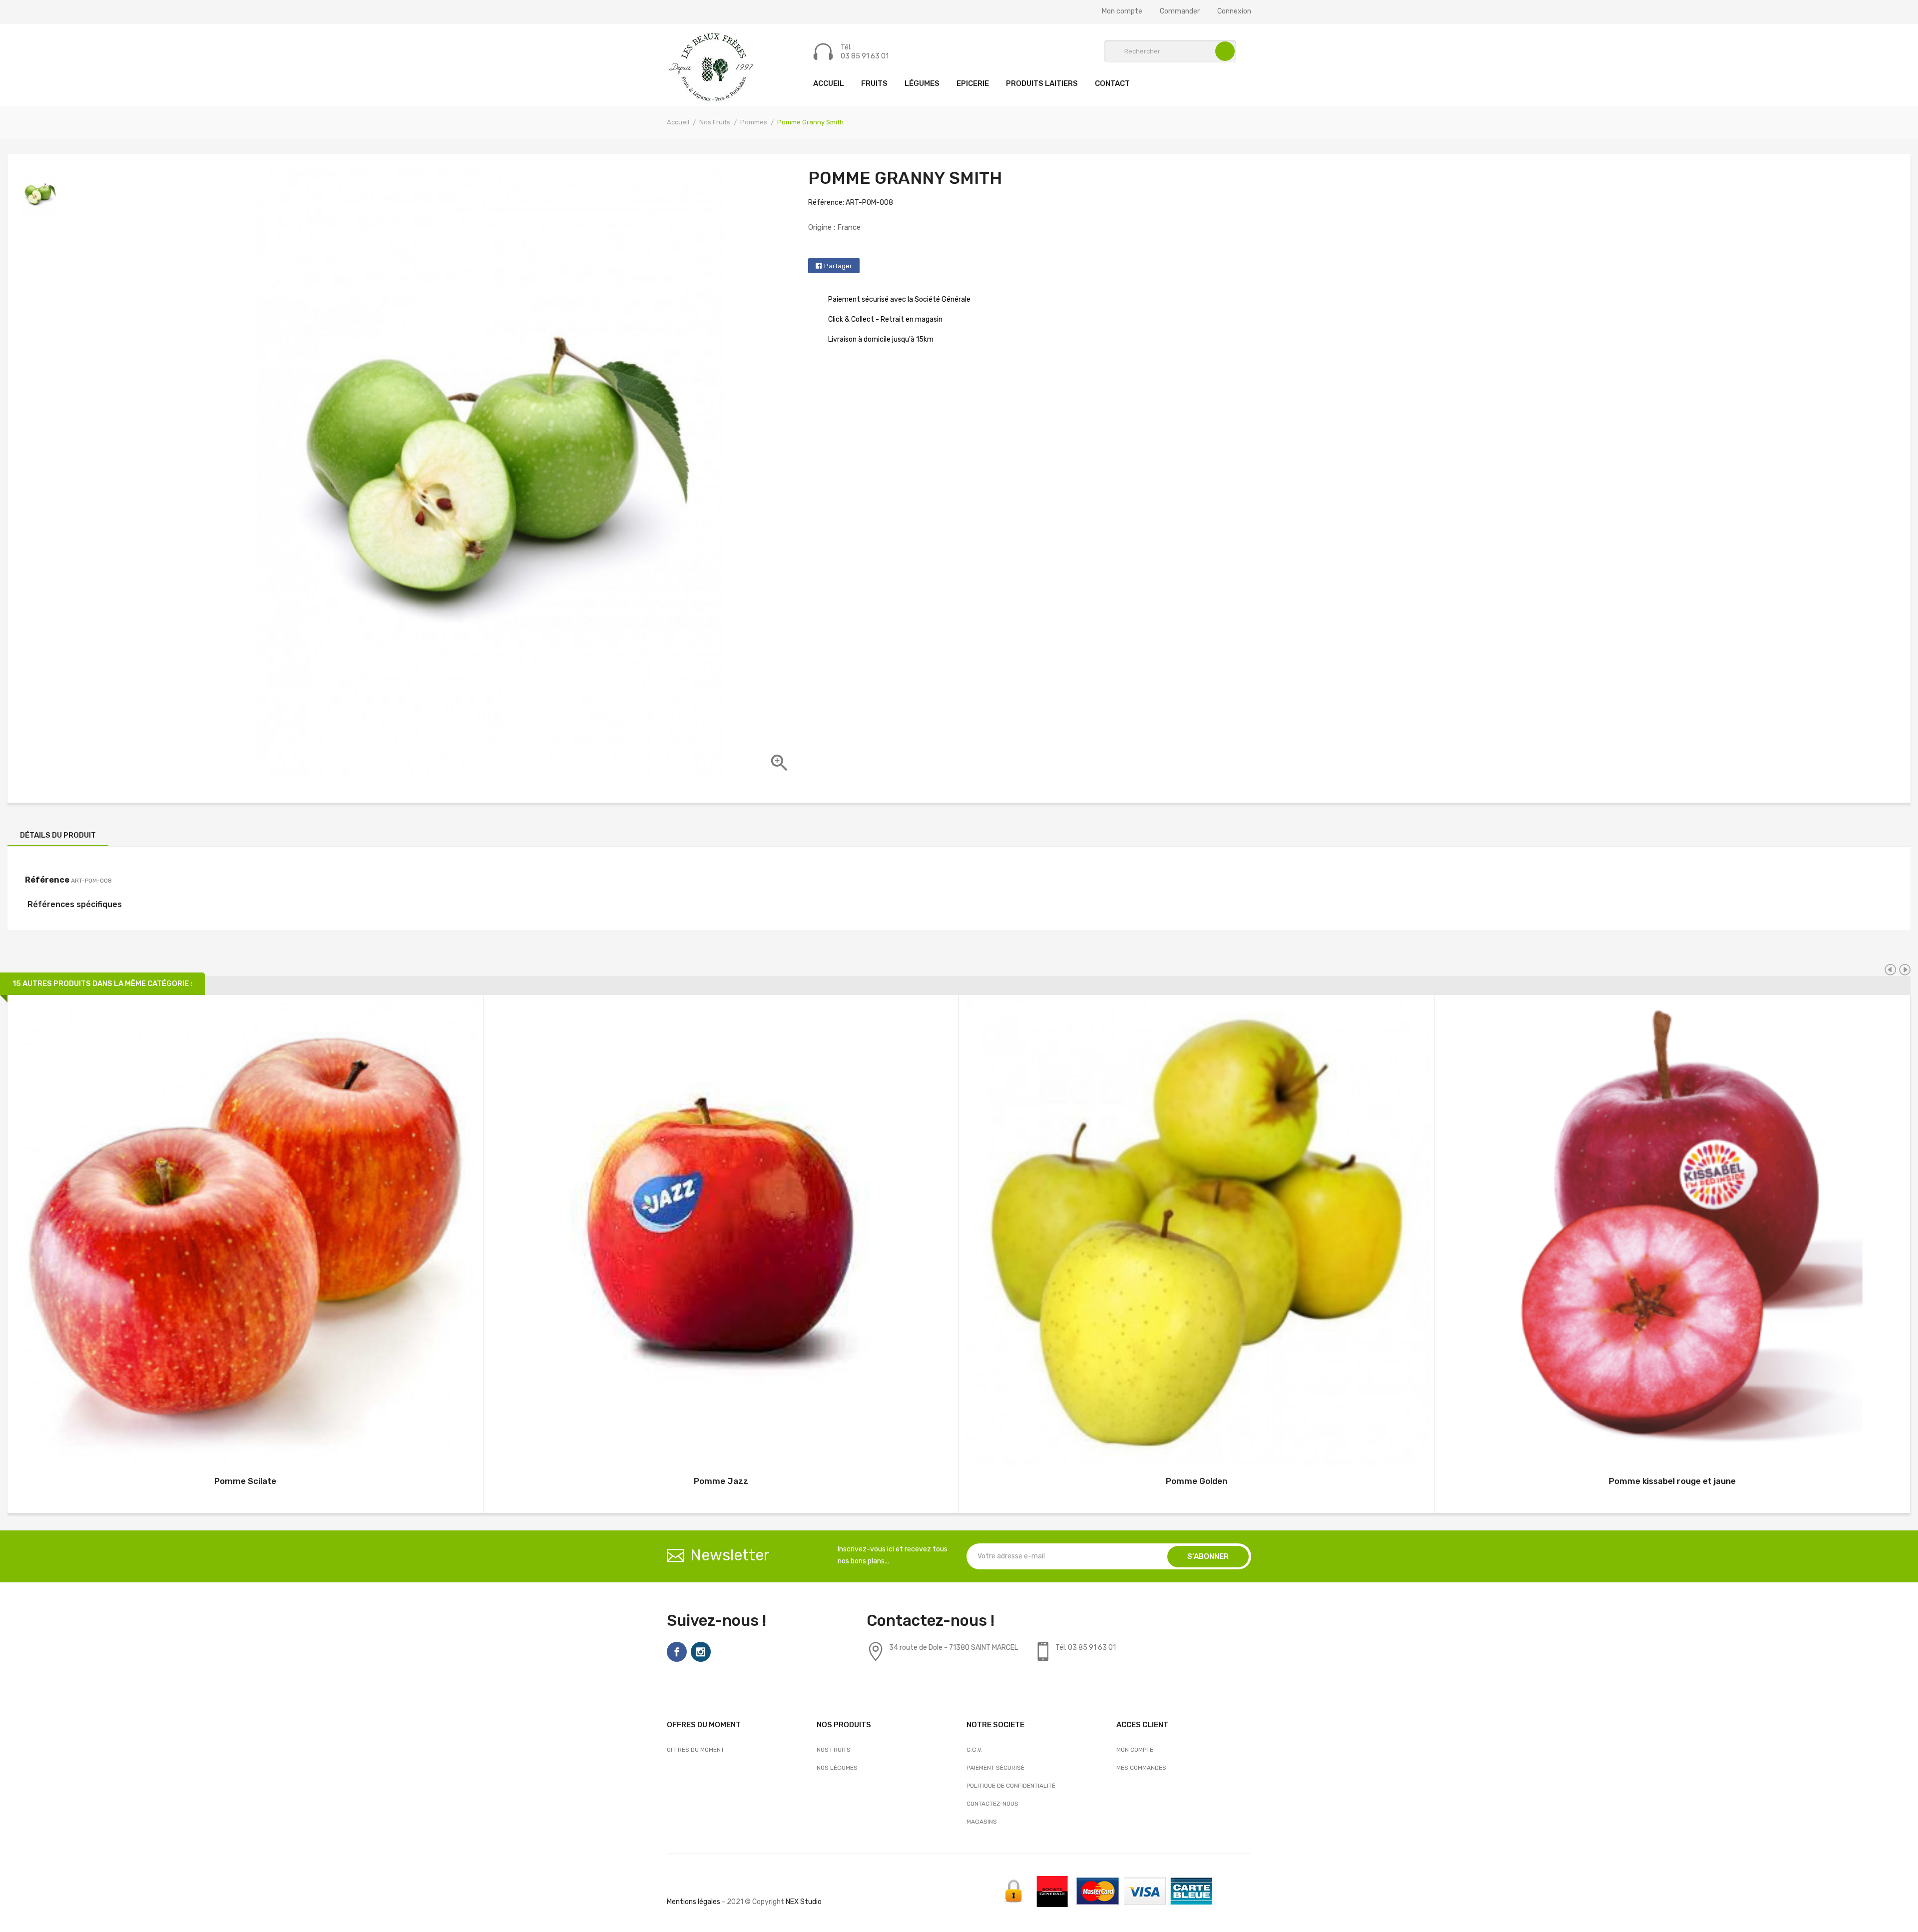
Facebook (677, 1652)
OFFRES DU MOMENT (696, 1750)
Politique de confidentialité (1011, 1786)
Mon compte (1122, 11)
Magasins (982, 1822)
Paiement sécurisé (995, 1768)
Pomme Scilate (245, 1481)
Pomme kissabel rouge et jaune (1672, 1481)
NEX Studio (804, 1902)
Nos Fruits (834, 1750)
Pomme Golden (1197, 1481)
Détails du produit (58, 835)
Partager (838, 266)
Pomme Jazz (721, 1481)
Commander (1180, 11)
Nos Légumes (837, 1768)
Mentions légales (694, 1902)
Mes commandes (1141, 1768)
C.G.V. (974, 1750)
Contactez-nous (992, 1804)
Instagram (701, 1652)
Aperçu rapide (245, 1234)
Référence (47, 880)
